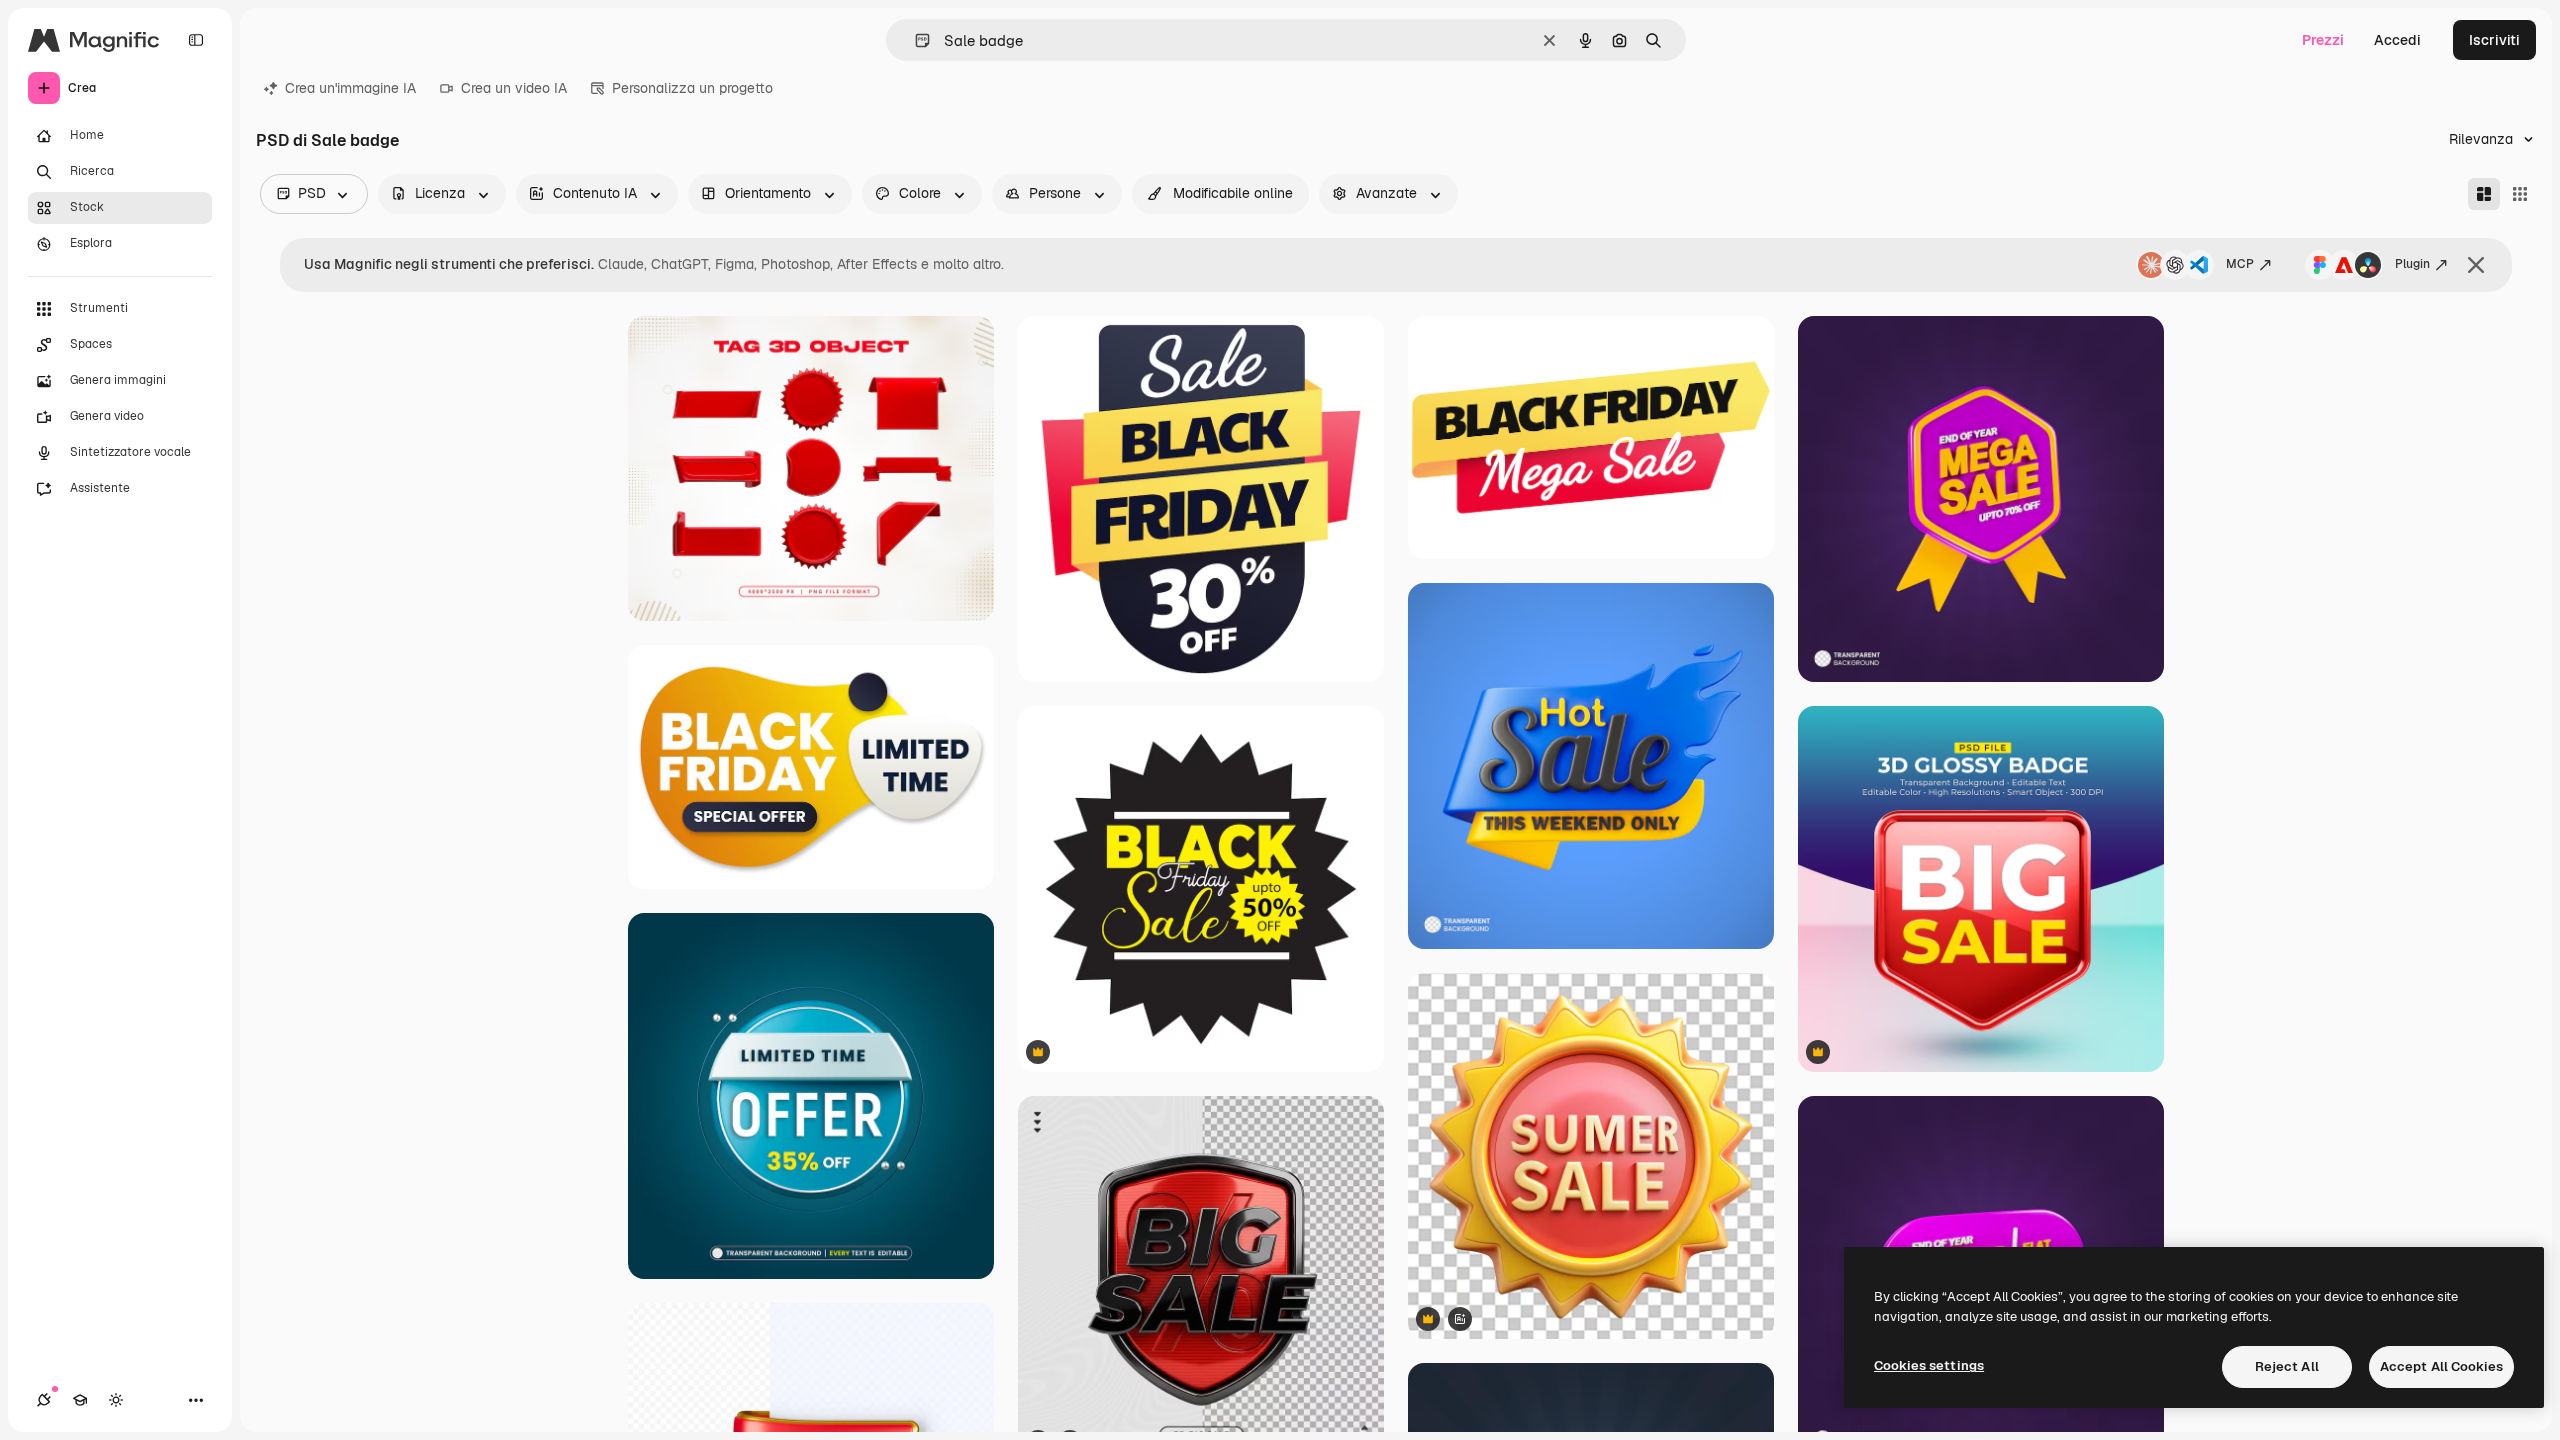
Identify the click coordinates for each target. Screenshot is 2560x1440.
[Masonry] (2484, 194)
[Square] (2520, 194)
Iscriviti (2494, 40)
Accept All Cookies (2441, 1366)
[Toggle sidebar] (196, 40)
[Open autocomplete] (914, 40)
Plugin (2412, 264)
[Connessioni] (44, 1400)
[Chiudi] (2476, 265)
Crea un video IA (514, 88)
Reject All (2287, 1366)
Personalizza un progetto (692, 88)
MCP (2240, 264)
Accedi (2397, 40)
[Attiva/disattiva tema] (116, 1400)
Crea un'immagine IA (350, 88)
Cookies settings (1929, 1365)
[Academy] (80, 1400)
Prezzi (2323, 40)
